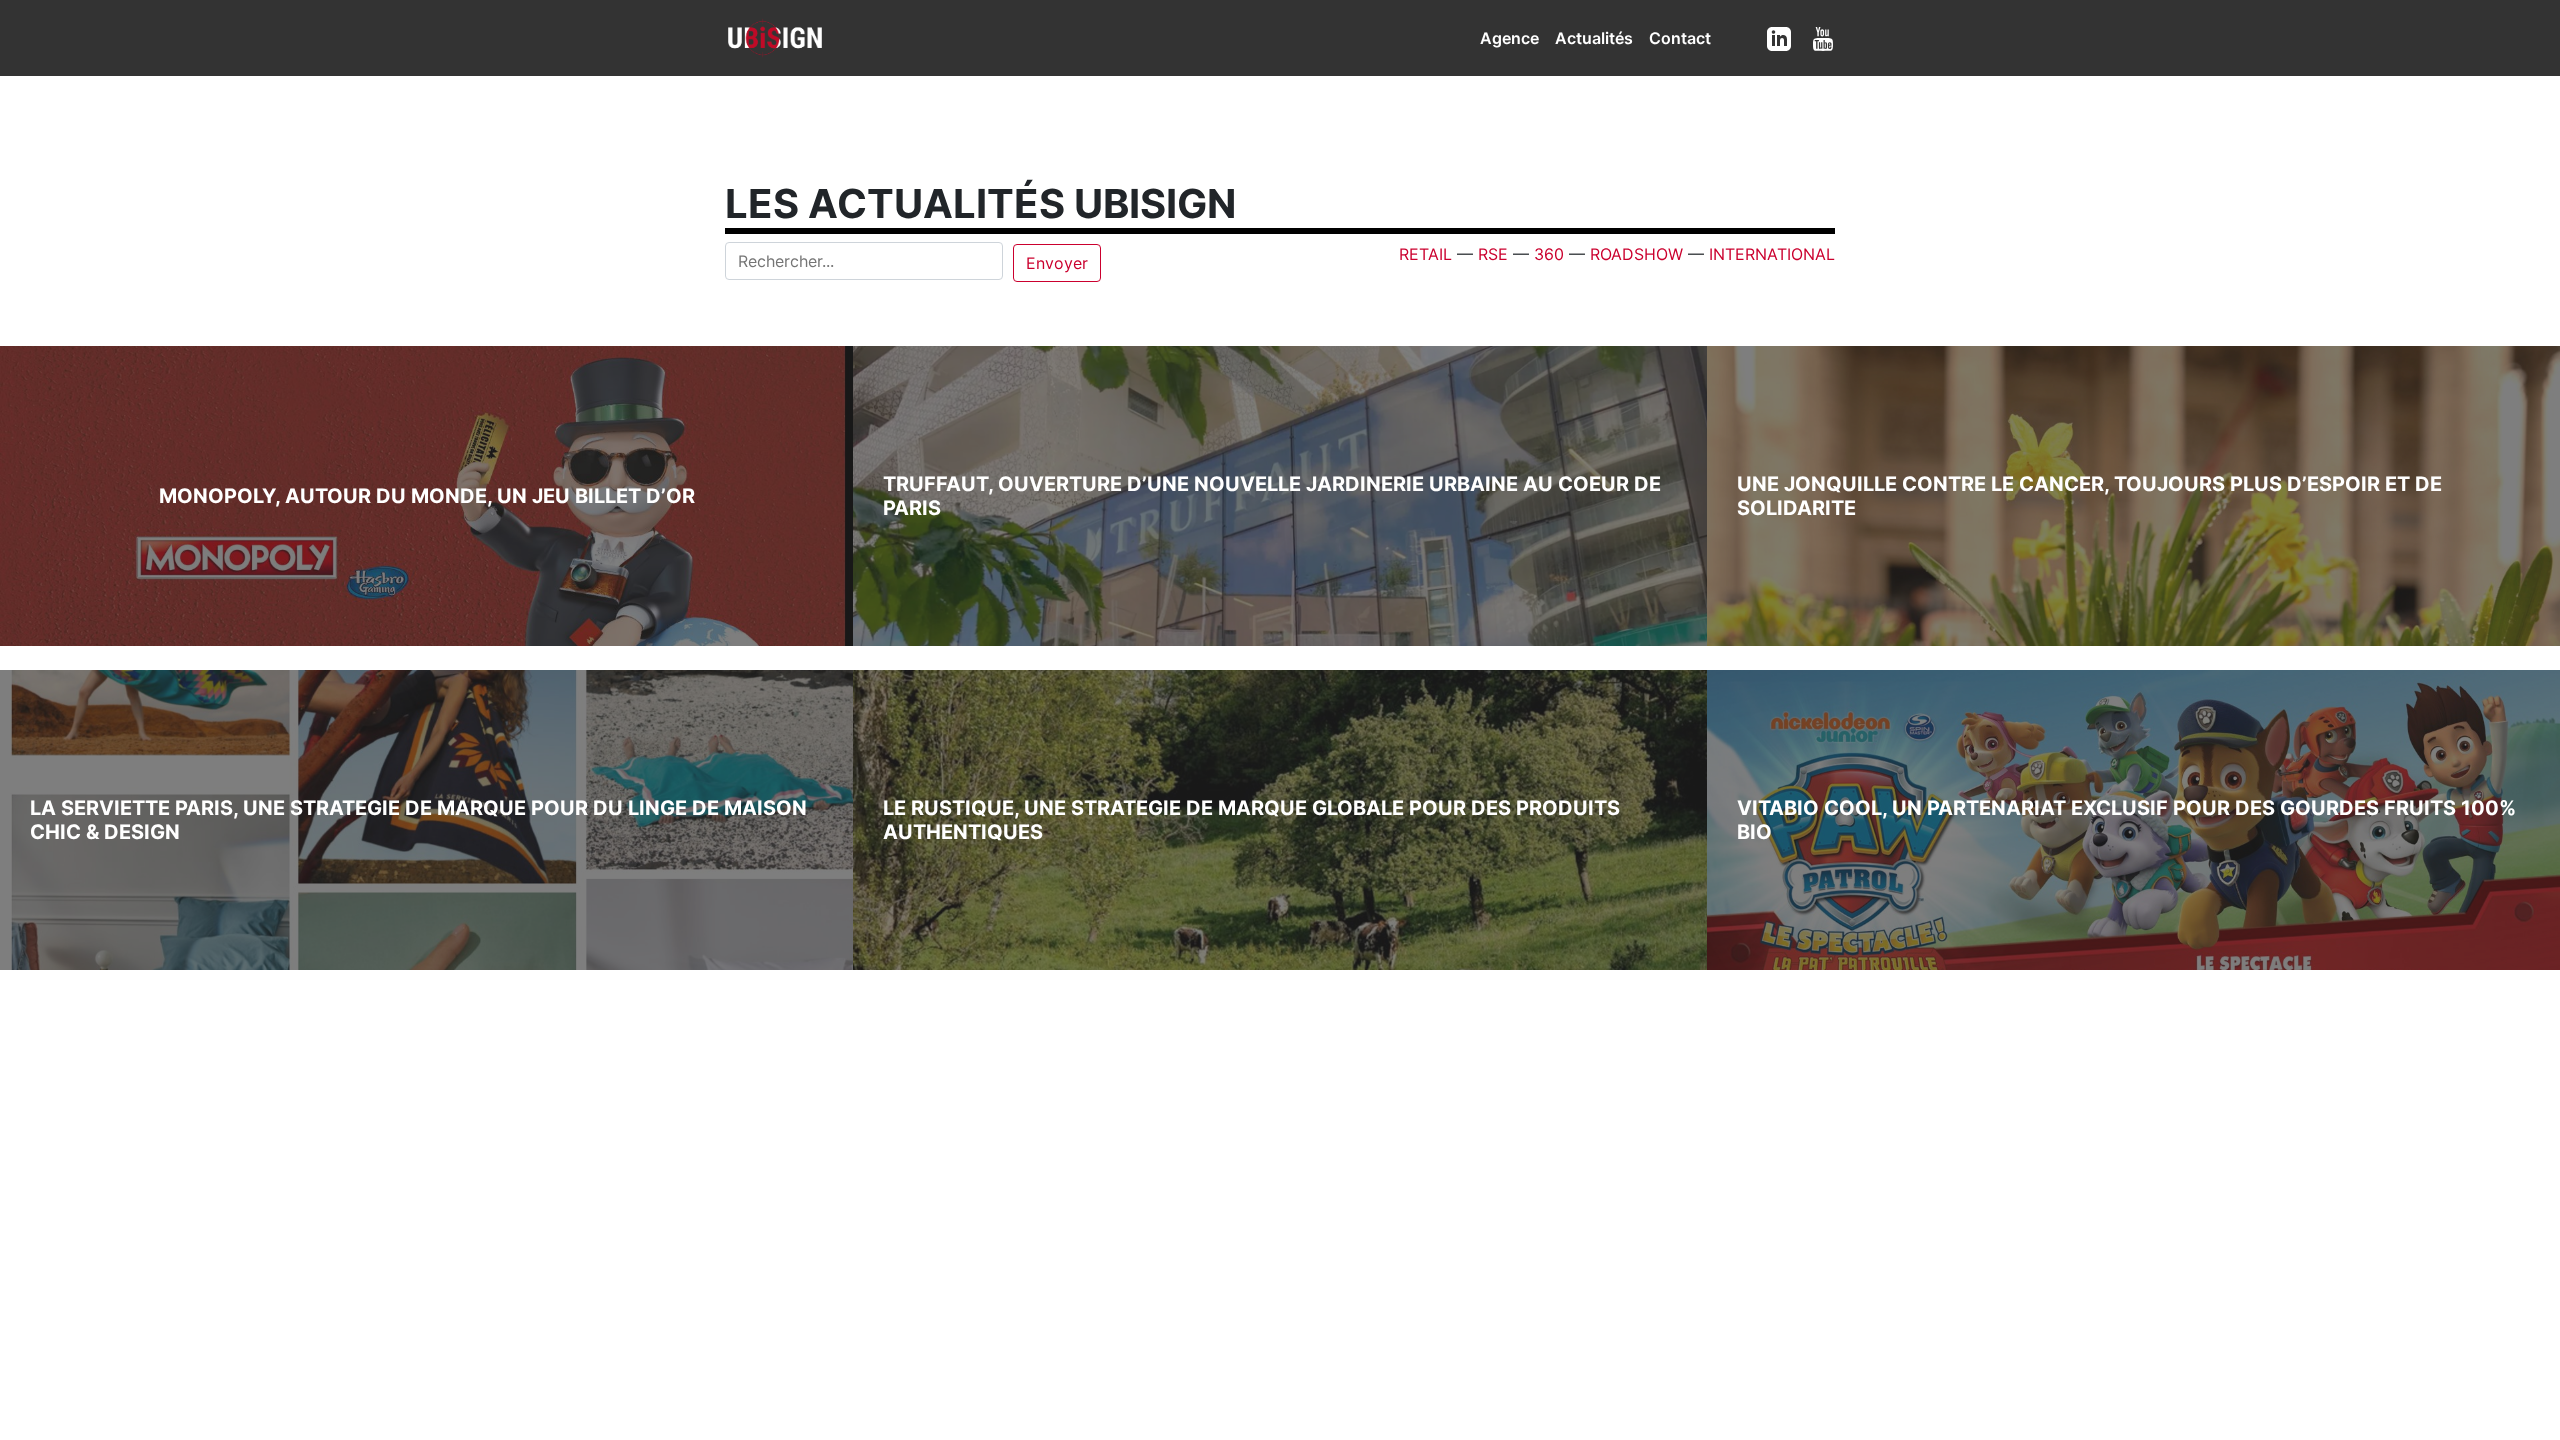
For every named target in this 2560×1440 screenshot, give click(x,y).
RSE (1493, 254)
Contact (1680, 38)
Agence (1509, 38)
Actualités (1594, 38)
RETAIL (1425, 254)
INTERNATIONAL (1772, 254)
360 (1549, 254)
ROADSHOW (1636, 254)
